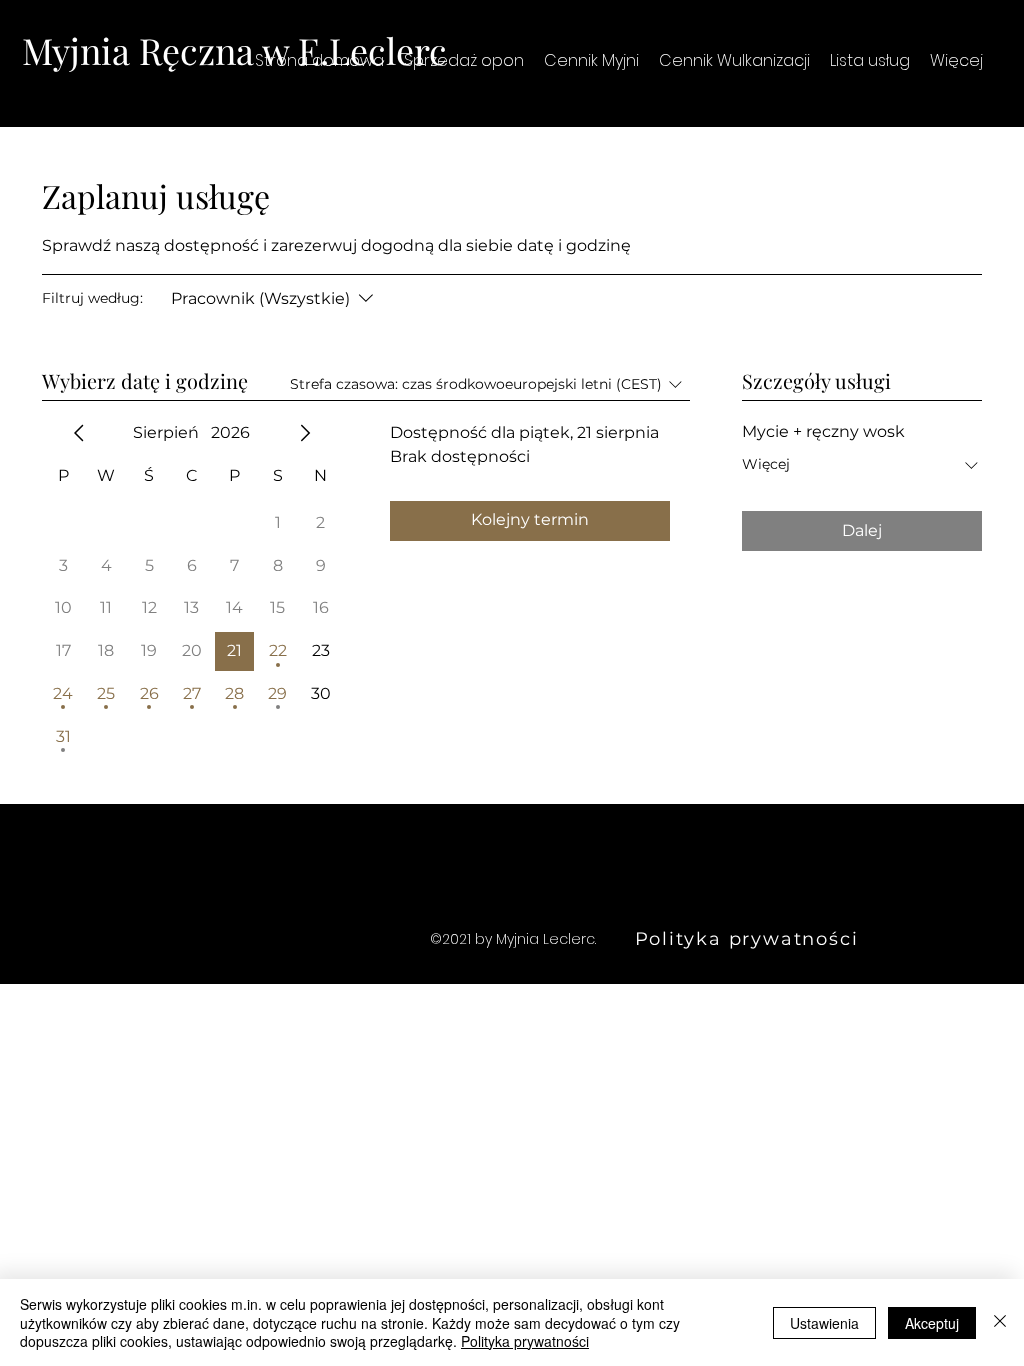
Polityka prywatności (525, 1341)
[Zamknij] (1000, 1322)
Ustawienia (824, 1323)
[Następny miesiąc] (305, 433)
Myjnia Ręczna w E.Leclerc (234, 50)
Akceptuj (932, 1323)
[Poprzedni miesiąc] (79, 433)
